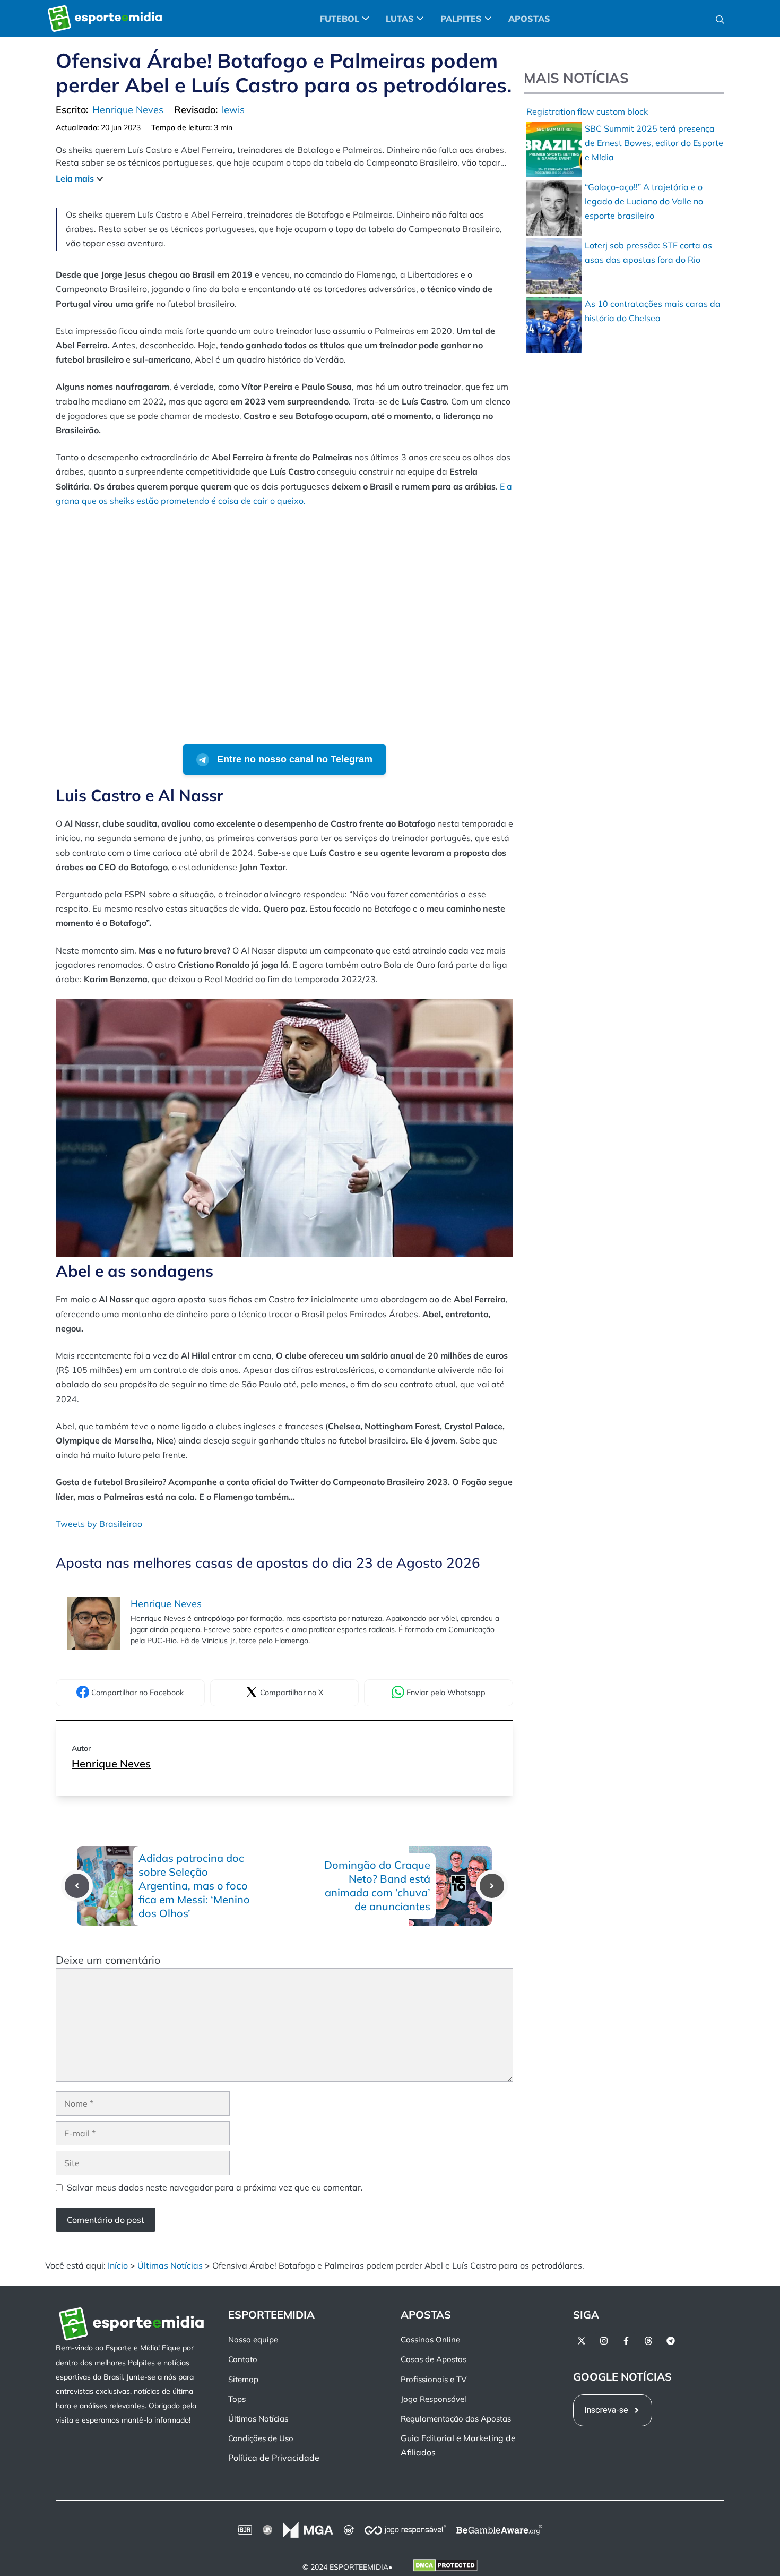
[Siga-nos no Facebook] (626, 2341)
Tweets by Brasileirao (99, 1524)
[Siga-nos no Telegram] (671, 2341)
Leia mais (75, 178)
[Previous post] (77, 1886)
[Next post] (492, 1886)
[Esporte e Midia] (105, 19)
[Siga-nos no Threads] (648, 2341)
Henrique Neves (111, 1763)
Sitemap (243, 2379)
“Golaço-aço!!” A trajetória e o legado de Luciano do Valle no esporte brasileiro (644, 201)
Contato (243, 2359)
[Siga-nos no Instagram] (604, 2341)
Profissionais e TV (434, 2379)
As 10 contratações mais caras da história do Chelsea (653, 311)
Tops (237, 2399)
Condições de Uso (261, 2438)
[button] (720, 19)
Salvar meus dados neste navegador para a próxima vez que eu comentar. (215, 2187)
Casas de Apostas (434, 2359)
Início (118, 2265)
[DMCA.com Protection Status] (445, 2567)
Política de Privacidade (274, 2458)
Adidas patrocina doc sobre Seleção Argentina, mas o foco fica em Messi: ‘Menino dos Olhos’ (194, 1886)
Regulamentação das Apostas (456, 2419)
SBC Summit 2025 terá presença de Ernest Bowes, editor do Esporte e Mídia (654, 143)
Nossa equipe (253, 2339)
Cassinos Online (430, 2339)
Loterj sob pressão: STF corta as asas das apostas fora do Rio (648, 252)
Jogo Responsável (434, 2399)
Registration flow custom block (587, 111)
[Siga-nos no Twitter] (582, 2341)
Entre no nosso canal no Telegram (293, 759)
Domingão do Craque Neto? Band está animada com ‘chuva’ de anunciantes (377, 1886)
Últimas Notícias (170, 2265)
